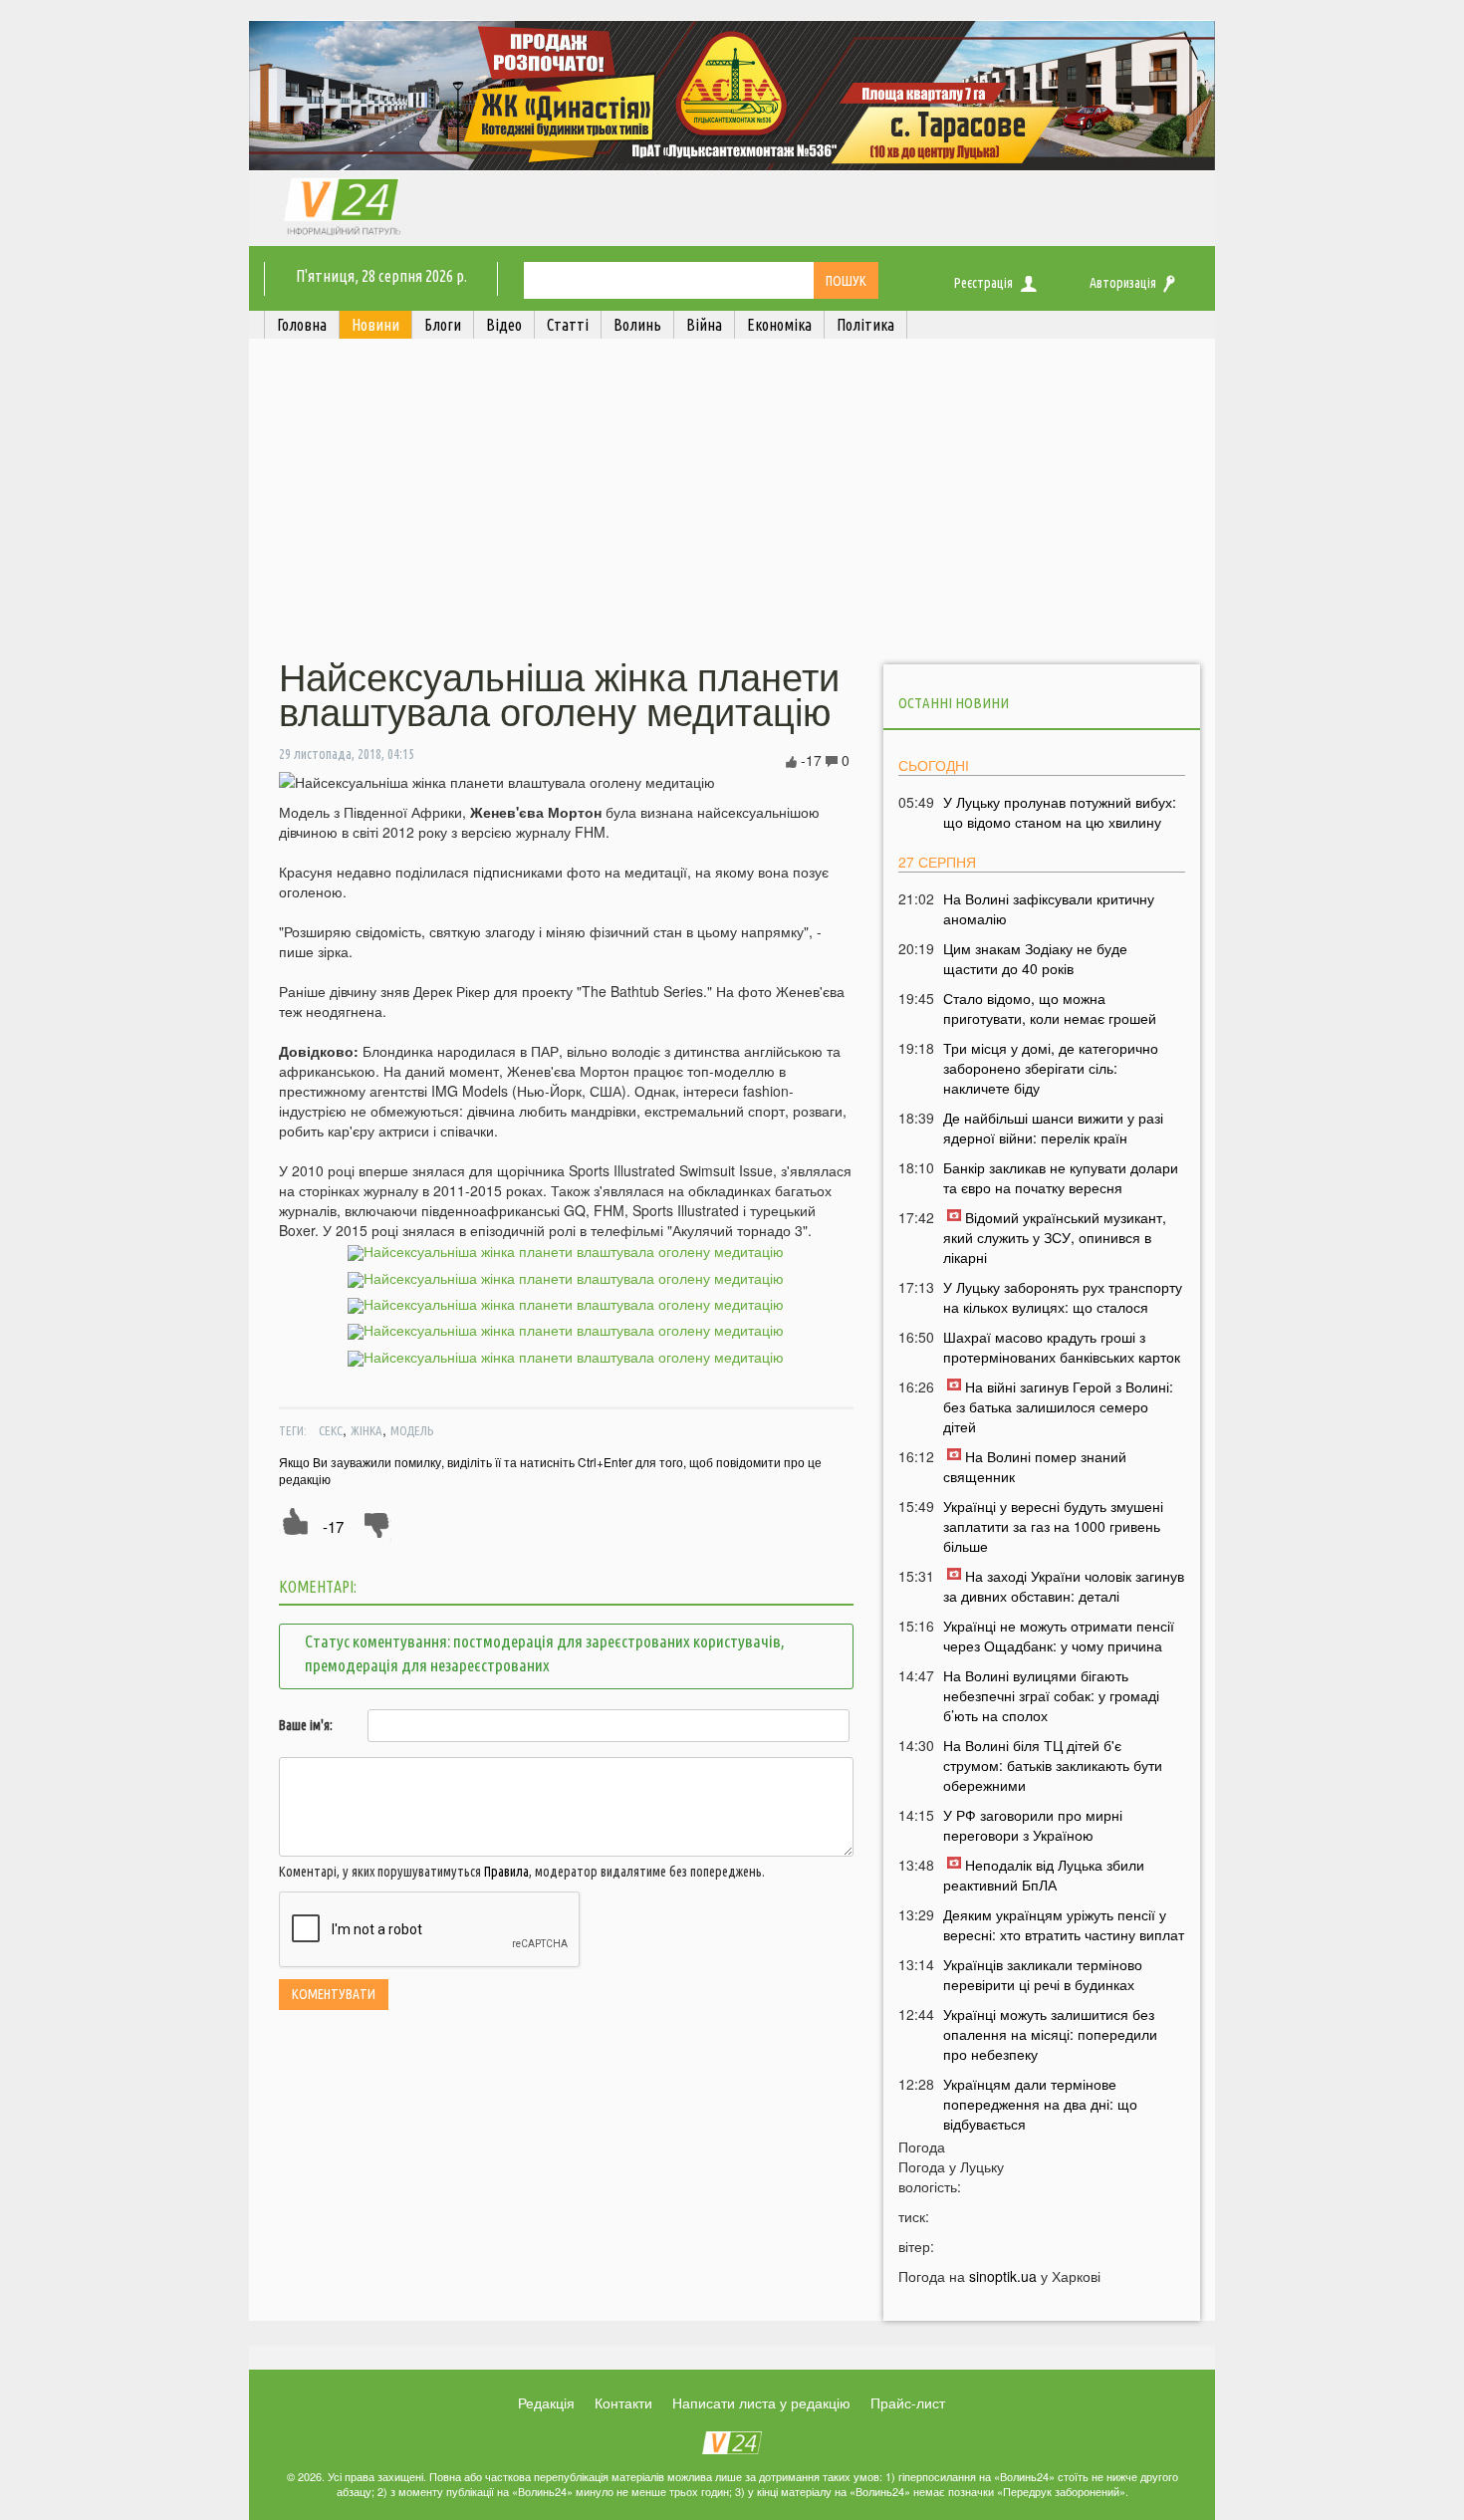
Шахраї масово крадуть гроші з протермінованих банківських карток (1062, 1347)
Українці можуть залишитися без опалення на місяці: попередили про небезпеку (1050, 2034)
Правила (506, 1872)
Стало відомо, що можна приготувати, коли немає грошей (1050, 1008)
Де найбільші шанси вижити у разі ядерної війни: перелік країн (1053, 1128)
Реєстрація (983, 283)
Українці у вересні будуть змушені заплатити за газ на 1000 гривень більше (1053, 1526)
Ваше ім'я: (306, 1725)
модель (412, 1430)
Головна (302, 325)
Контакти (623, 2402)
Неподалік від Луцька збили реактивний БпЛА (1044, 1875)
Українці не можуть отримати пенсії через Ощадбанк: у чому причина (1059, 1636)
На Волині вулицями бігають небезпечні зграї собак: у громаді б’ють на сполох (1051, 1695)
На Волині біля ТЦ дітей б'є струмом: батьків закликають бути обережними (1053, 1765)
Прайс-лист (908, 2402)
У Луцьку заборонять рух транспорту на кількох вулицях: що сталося (1063, 1297)
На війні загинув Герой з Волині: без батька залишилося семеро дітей (1058, 1406)
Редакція (546, 2402)
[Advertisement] (732, 501)
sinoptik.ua (1003, 2276)
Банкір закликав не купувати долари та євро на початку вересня (1061, 1177)
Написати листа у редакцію (761, 2402)
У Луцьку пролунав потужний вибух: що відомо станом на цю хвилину (1060, 812)
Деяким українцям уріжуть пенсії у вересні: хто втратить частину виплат (1064, 1924)
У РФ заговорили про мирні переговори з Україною (1033, 1825)
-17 (333, 1526)
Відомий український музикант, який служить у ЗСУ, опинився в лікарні (1055, 1237)
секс (331, 1430)
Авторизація (1123, 283)
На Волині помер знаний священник (1035, 1466)
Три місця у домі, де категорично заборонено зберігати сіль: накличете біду (1051, 1068)
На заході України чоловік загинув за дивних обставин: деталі (1064, 1586)
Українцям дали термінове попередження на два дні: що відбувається (1040, 2104)
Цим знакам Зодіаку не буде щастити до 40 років (1035, 958)
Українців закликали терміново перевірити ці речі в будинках (1043, 1974)
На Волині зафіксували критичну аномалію (1049, 908)
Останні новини (954, 703)
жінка (366, 1430)
